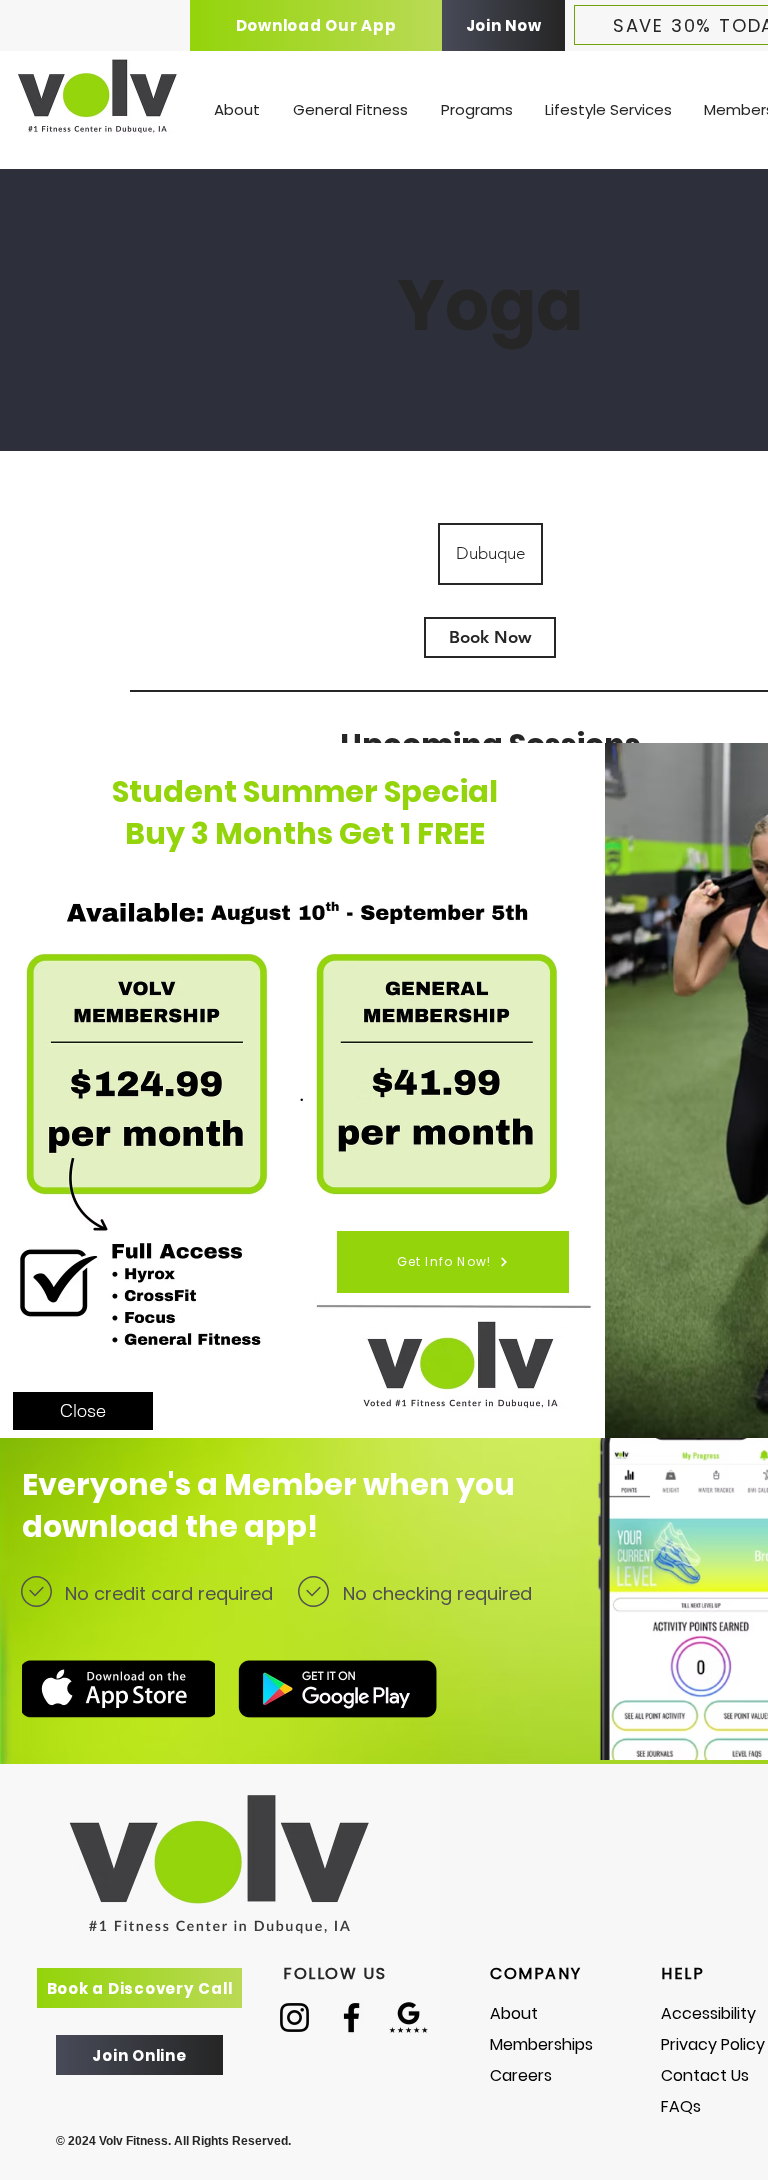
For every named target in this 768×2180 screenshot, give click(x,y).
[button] (83, 1411)
